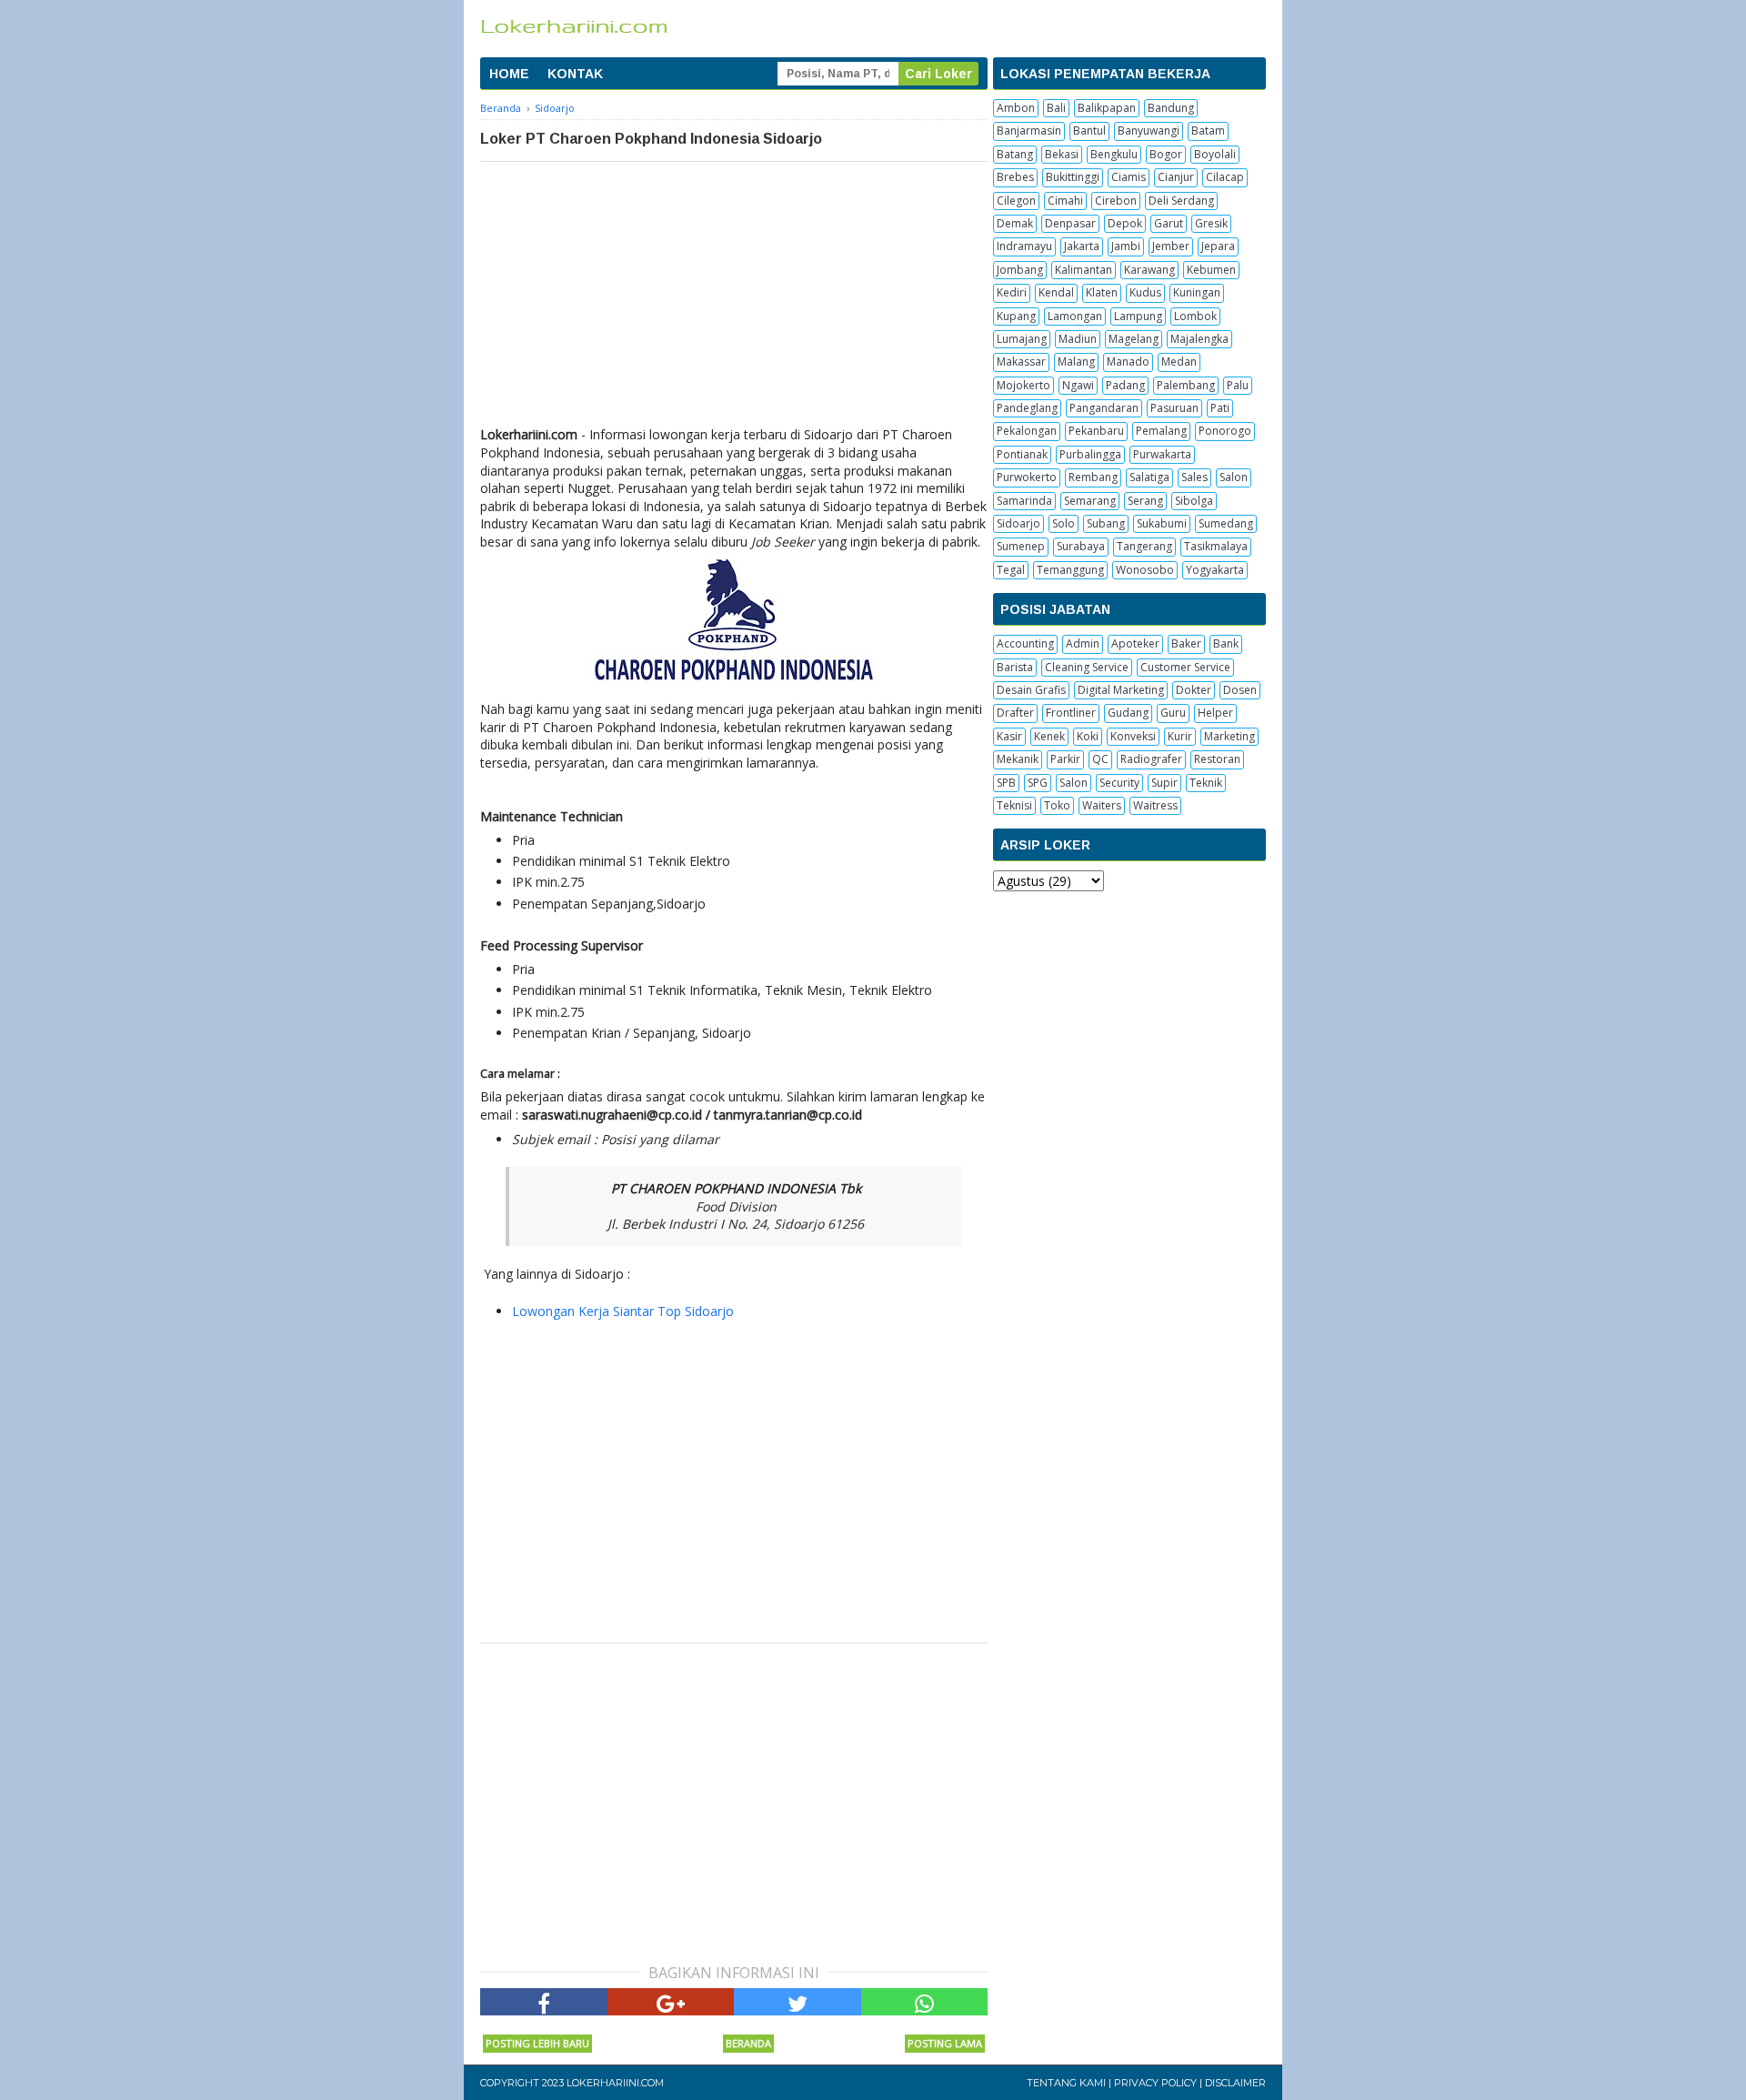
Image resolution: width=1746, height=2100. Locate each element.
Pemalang (1161, 431)
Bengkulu (1114, 154)
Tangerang (1144, 546)
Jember (1171, 246)
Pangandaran (1104, 408)
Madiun (1078, 339)
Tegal (1011, 570)
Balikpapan (1107, 108)
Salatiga (1149, 477)
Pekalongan (1027, 431)
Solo (1064, 523)
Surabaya (1081, 546)
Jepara (1218, 246)
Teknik (1206, 783)
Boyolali (1215, 154)
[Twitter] (798, 2002)
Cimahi (1065, 201)
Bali (1056, 108)
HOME (509, 74)
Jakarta (1082, 246)
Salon (1234, 477)
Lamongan (1075, 316)
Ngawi (1078, 385)
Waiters (1102, 805)
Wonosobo (1145, 570)
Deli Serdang (1181, 201)
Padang (1125, 385)
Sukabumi (1162, 523)
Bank (1226, 643)
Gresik (1211, 223)
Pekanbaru (1096, 431)
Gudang (1128, 713)
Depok (1125, 223)
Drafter (1015, 713)
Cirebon (1116, 201)
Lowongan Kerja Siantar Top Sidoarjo (623, 1311)
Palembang (1186, 385)
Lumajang (1022, 339)
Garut (1169, 223)
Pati (1220, 408)
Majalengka (1199, 339)
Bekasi (1062, 154)
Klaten (1102, 292)
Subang (1106, 523)
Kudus (1145, 292)
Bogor (1166, 154)
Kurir (1180, 736)
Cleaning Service (1087, 667)
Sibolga (1194, 501)
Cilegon (1016, 201)
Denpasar (1070, 223)
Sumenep (1021, 546)
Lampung (1138, 316)
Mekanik (1018, 759)
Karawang (1149, 270)
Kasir (1009, 736)
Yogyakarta (1215, 570)
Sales (1194, 477)
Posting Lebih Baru (537, 2043)
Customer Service (1185, 667)
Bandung (1171, 108)
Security (1119, 783)
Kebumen (1211, 270)
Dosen (1240, 690)
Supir (1164, 783)
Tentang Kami (1066, 2083)
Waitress (1155, 805)
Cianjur (1176, 177)
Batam (1208, 131)
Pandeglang (1027, 408)
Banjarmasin (1029, 131)
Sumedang (1226, 523)
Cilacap (1225, 177)
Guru (1173, 713)
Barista (1015, 667)
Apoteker (1135, 643)
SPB (1006, 783)
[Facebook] (544, 2002)
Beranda (748, 2043)
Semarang (1090, 501)
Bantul (1089, 131)
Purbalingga (1090, 454)
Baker (1186, 643)
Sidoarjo (1018, 523)
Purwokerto (1027, 477)
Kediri (1012, 292)
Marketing (1229, 736)
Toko (1057, 805)
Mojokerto (1024, 385)
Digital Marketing (1121, 690)
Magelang (1134, 339)
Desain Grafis (1031, 690)
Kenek (1049, 736)
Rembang (1093, 477)
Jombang (1020, 270)
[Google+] (671, 2002)
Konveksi (1133, 736)
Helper (1215, 713)
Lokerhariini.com (615, 2083)
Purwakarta (1162, 454)
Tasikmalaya (1216, 546)
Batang (1015, 154)
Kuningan (1197, 292)
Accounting (1025, 643)
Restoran (1217, 759)
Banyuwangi (1149, 131)
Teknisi (1014, 805)
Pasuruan (1174, 408)
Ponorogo (1225, 431)
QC (1100, 759)
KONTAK (575, 74)
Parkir (1065, 759)
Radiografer (1151, 759)
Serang (1145, 501)
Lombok (1195, 316)
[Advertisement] (734, 298)
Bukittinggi (1073, 177)
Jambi (1126, 246)
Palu (1238, 385)
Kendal (1056, 292)
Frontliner (1071, 713)
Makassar (1021, 362)
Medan (1179, 362)
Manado (1128, 362)
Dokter (1194, 690)
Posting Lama (945, 2043)
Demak (1015, 223)
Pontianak (1022, 454)
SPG (1038, 783)
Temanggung (1070, 570)
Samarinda (1024, 501)
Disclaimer (1235, 2083)
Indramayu (1024, 246)
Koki (1088, 736)
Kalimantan (1084, 270)
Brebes (1015, 177)
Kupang (1016, 316)
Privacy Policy (1155, 2083)
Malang (1076, 362)
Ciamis (1129, 177)
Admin (1083, 643)
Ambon (1016, 108)
